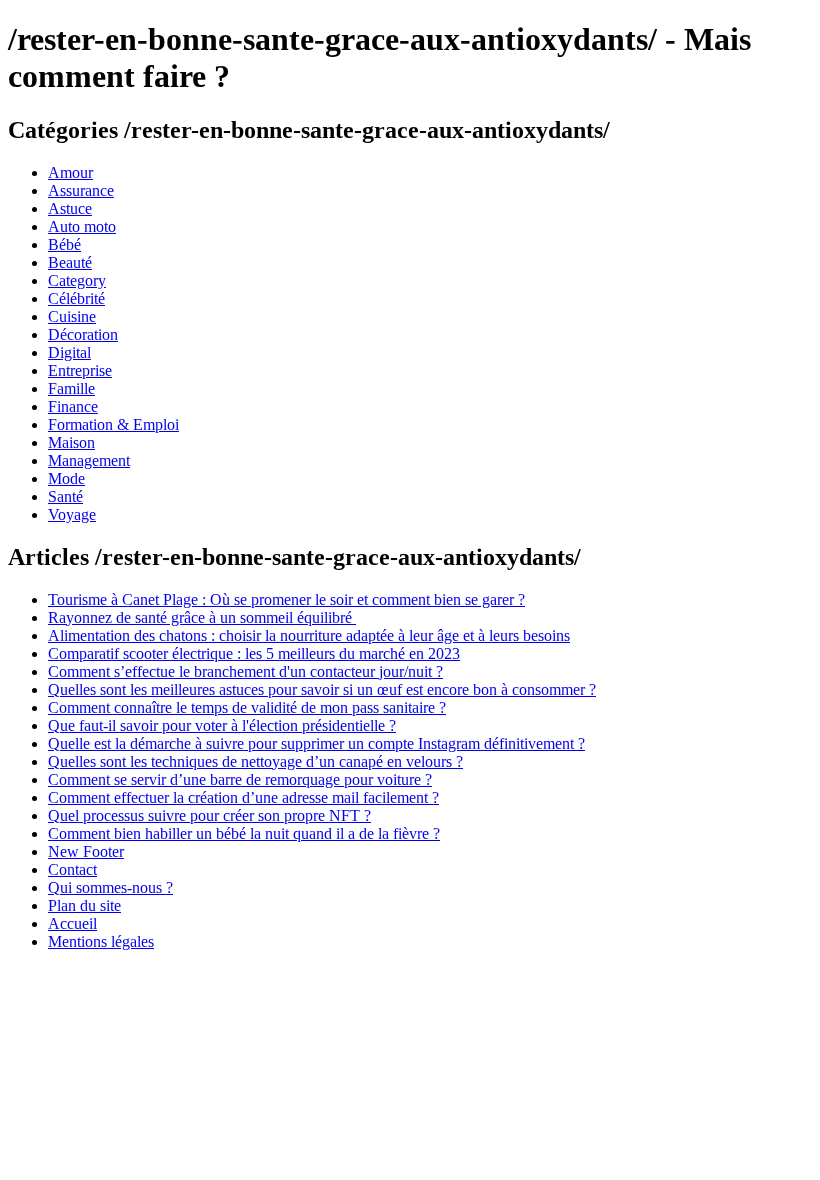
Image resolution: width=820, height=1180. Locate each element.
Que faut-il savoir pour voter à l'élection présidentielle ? (222, 725)
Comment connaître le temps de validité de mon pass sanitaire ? (247, 707)
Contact (72, 869)
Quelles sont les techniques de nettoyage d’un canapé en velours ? (255, 761)
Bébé (64, 244)
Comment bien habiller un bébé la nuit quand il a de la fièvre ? (244, 833)
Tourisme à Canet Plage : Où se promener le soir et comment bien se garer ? (286, 599)
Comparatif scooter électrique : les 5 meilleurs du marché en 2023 (254, 653)
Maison (71, 442)
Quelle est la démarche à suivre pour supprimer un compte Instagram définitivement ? (316, 743)
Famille (71, 388)
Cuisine (72, 316)
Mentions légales (101, 941)
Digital (69, 352)
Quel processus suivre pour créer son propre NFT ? (209, 815)
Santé (65, 496)
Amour (70, 172)
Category (77, 280)
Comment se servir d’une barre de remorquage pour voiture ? (240, 779)
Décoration (83, 334)
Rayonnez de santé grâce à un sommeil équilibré (202, 617)
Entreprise (80, 370)
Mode (66, 478)
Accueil (72, 923)
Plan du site (84, 905)
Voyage (72, 514)
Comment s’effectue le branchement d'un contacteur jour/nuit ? (245, 671)
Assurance (81, 190)
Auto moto (82, 226)
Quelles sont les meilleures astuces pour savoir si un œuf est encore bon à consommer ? (322, 689)
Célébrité (76, 298)
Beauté (70, 262)
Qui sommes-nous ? (110, 887)
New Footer (86, 851)
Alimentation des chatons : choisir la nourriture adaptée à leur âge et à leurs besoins (309, 635)
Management (89, 460)
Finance (73, 406)
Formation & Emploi (113, 424)
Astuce (70, 208)
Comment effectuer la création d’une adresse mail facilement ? (243, 797)
